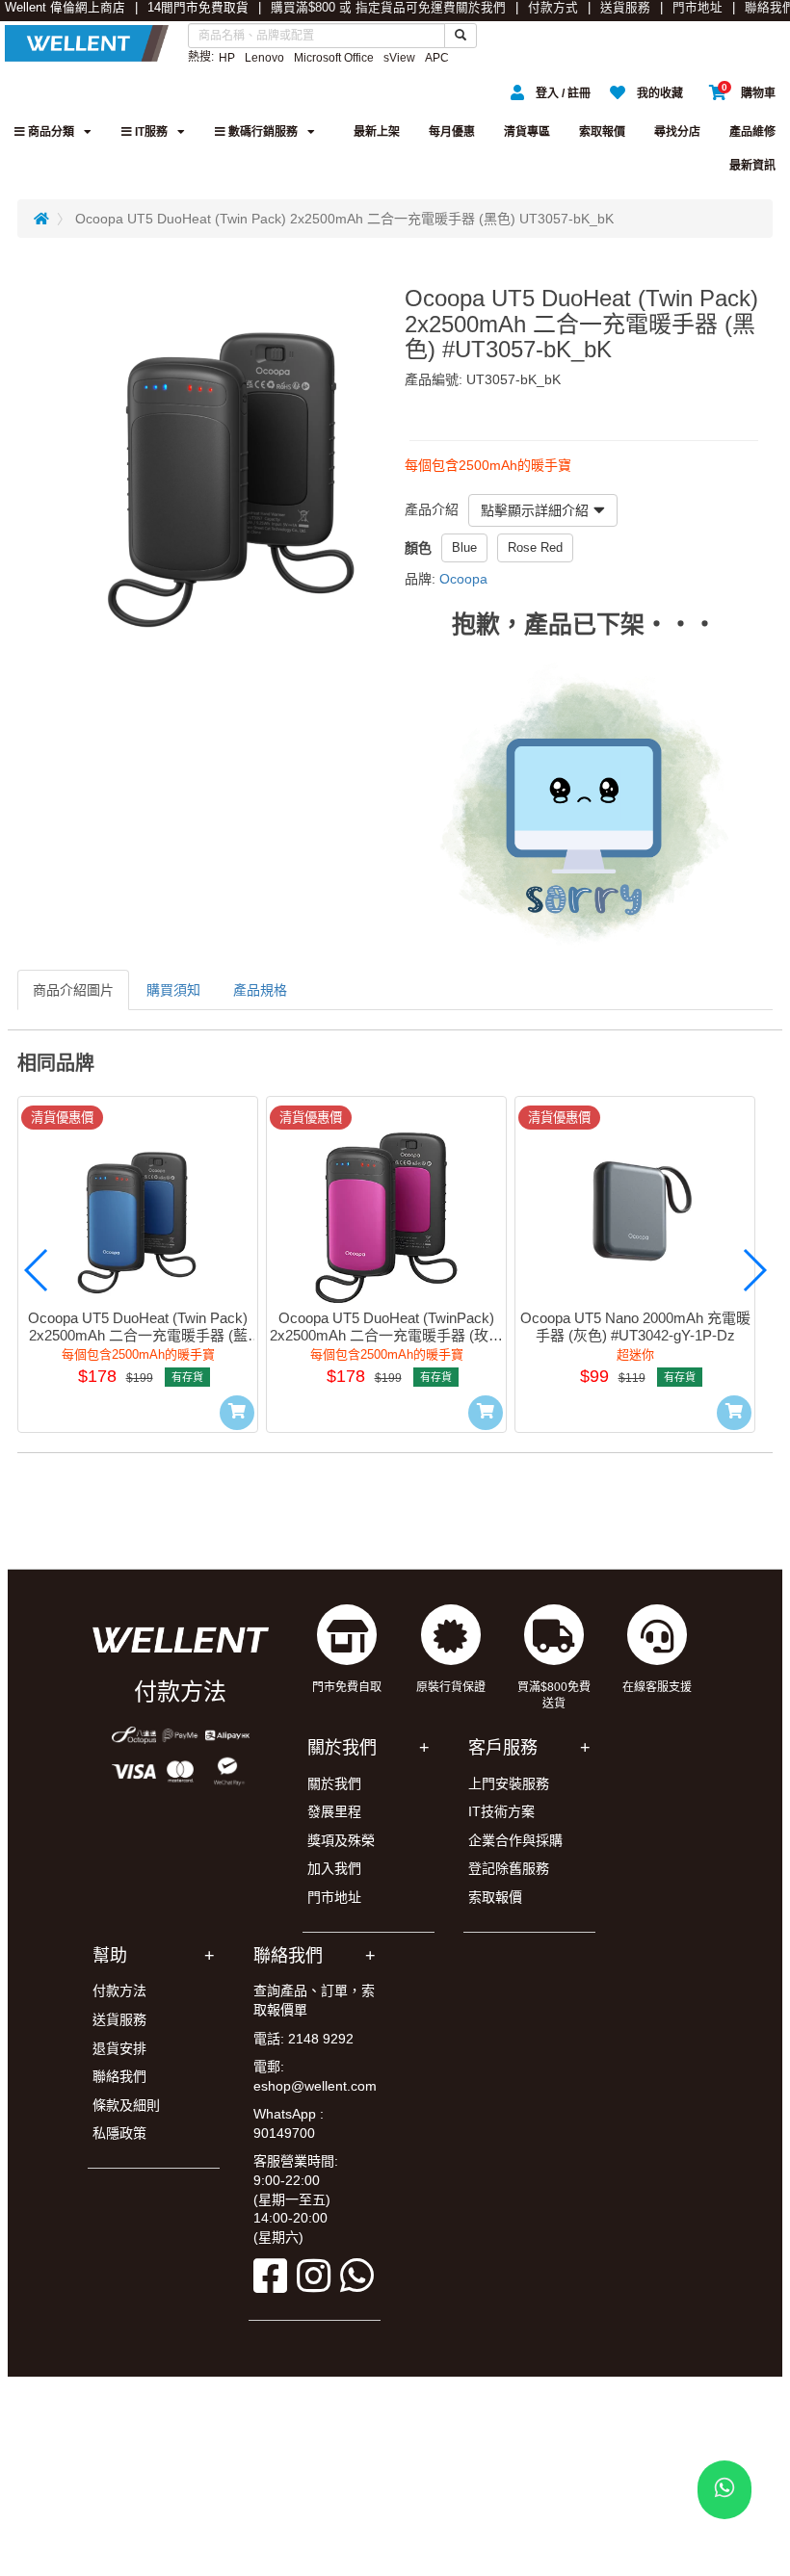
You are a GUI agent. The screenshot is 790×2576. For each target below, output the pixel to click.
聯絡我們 (119, 2076)
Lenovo (264, 58)
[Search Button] (461, 36)
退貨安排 (119, 2048)
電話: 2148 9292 (303, 2039)
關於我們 (481, 8)
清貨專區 (527, 132)
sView (399, 58)
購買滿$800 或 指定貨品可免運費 (363, 8)
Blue (464, 547)
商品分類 (50, 132)
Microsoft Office (334, 58)
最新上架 (377, 132)
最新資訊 (752, 166)
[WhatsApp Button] (724, 2490)
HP (227, 58)
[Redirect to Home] (41, 219)
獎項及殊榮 (341, 1840)
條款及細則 (126, 2105)
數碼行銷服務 (262, 132)
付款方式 (553, 8)
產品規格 (260, 990)
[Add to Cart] (237, 1413)
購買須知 (173, 990)
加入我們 (334, 1868)
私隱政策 (119, 2133)
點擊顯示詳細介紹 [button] (535, 510)
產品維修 (752, 132)
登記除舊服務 (509, 1868)
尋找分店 (677, 132)
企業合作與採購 (515, 1840)
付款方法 (119, 1991)
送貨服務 (625, 8)
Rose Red (535, 547)
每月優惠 (452, 132)
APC (437, 58)
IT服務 (150, 132)
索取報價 (602, 132)
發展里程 (334, 1811)
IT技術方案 (501, 1811)
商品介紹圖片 (73, 990)
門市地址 (698, 8)
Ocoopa (463, 579)
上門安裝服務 (509, 1783)
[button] (37, 1270)
